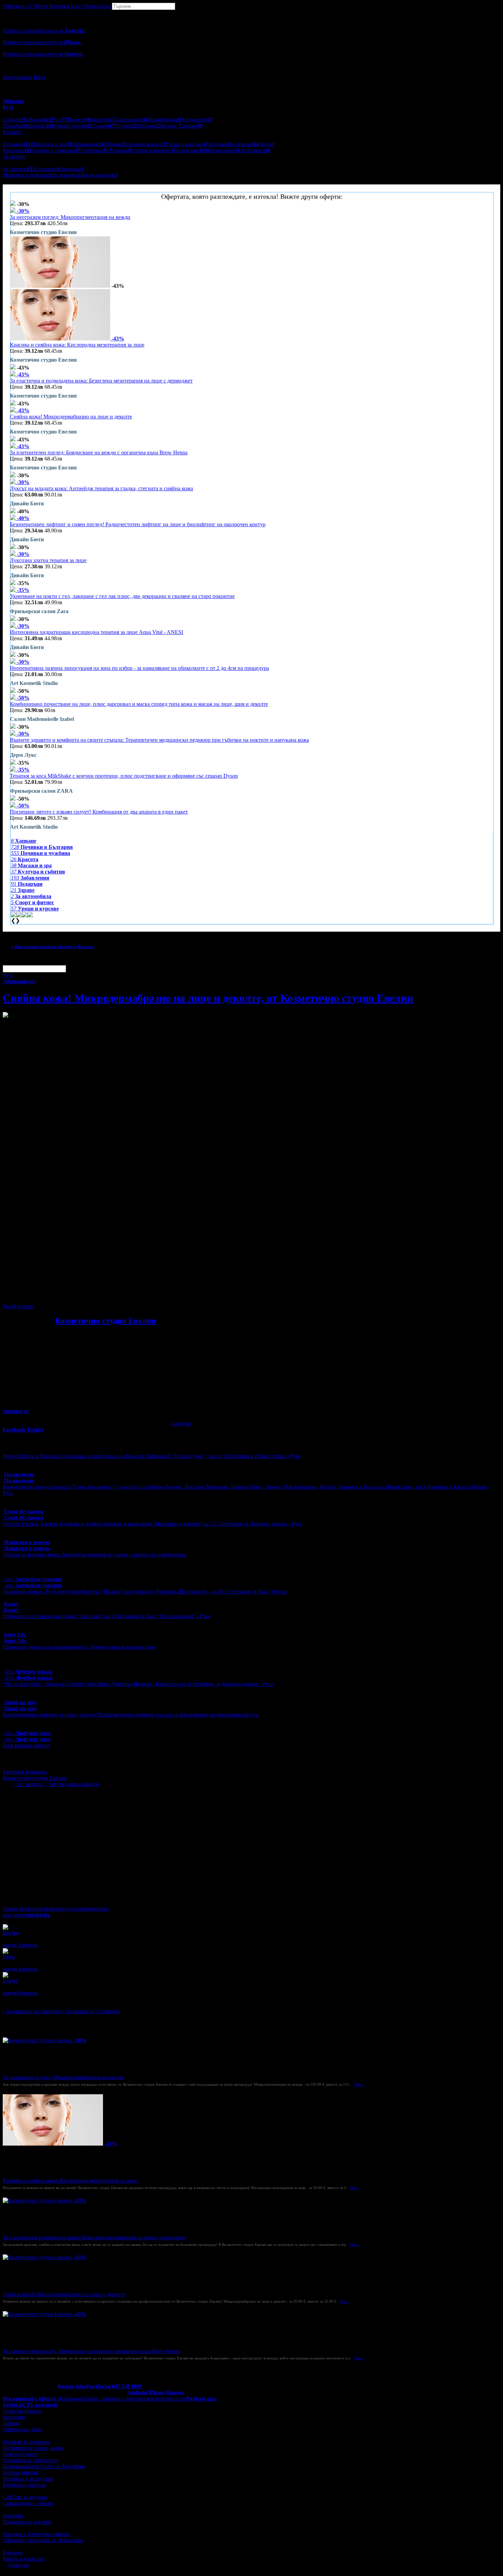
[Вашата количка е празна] (3, 13)
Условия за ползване (27, 2442)
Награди (13, 2553)
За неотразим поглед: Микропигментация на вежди (70, 217)
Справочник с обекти (28, 2503)
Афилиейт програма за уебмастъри (43, 2540)
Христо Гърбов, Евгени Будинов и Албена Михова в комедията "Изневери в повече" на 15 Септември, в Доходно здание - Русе (152, 1524)
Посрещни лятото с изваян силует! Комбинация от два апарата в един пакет (99, 812)
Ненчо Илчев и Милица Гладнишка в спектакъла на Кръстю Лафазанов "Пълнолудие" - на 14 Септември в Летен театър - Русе (152, 1456)
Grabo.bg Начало (22, 2411)
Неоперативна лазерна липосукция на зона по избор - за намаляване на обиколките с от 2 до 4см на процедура (139, 668)
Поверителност (21, 2454)
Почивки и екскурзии (28, 2479)
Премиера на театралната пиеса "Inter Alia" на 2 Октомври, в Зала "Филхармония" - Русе (107, 1616)
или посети (26, 1915)
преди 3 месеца (21, 1945)
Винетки (13, 2516)
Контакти (14, 2417)
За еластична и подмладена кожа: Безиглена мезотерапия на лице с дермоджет (101, 381)
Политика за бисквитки (30, 2460)
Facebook (14, 1772)
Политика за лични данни (33, 2448)
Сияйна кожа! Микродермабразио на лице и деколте (71, 417)
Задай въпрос (18, 1306)
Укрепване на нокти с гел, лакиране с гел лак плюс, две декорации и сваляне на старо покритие (122, 596)
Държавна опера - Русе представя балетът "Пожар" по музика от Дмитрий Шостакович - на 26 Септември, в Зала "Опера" (146, 1591)
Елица (10, 1980)
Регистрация (17, 77)
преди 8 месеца (21, 1993)
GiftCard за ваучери (25, 2497)
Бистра (11, 1933)
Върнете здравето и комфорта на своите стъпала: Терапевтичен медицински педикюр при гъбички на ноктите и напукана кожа (159, 740)
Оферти (17, 6)
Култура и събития (24, 2485)
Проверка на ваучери (27, 2522)
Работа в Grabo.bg (24, 2559)
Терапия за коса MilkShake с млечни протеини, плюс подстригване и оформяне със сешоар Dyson (124, 776)
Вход (39, 77)
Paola (9, 1957)
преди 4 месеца (21, 1969)
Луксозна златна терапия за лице (48, 560)
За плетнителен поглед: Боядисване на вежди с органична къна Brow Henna (99, 452)
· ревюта (27, 1784)
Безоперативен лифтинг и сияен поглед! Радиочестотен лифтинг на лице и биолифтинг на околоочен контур (138, 524)
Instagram (36, 1772)
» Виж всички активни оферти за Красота (53, 947)
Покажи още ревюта (27, 1999)
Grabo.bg (18, 2565)
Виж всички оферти (26, 1745)
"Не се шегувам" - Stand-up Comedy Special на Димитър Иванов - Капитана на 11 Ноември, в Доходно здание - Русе (138, 1684)
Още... (359, 2084)
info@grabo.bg (93, 2386)
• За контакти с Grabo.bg (91, 2011)
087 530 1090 (127, 2386)
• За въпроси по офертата (32, 2011)
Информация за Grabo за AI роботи (44, 2466)
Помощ (11, 2423)
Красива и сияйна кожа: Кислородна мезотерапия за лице (77, 345)
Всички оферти (21, 2473)
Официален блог (22, 2429)
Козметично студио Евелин (106, 1321)
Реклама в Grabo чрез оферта (36, 2534)
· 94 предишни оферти (72, 1784)
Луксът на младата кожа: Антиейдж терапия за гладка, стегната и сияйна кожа (101, 488)
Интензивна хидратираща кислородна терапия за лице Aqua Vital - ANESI (96, 632)
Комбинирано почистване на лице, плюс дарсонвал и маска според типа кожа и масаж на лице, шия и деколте (139, 704)
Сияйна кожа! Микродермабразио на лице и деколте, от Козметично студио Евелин (208, 998)
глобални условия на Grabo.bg (86, 1295)
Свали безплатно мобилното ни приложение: (56, 1909)
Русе (8, 975)
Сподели (181, 1423)
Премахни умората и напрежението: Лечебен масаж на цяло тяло (79, 1647)
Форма (66, 2386)
